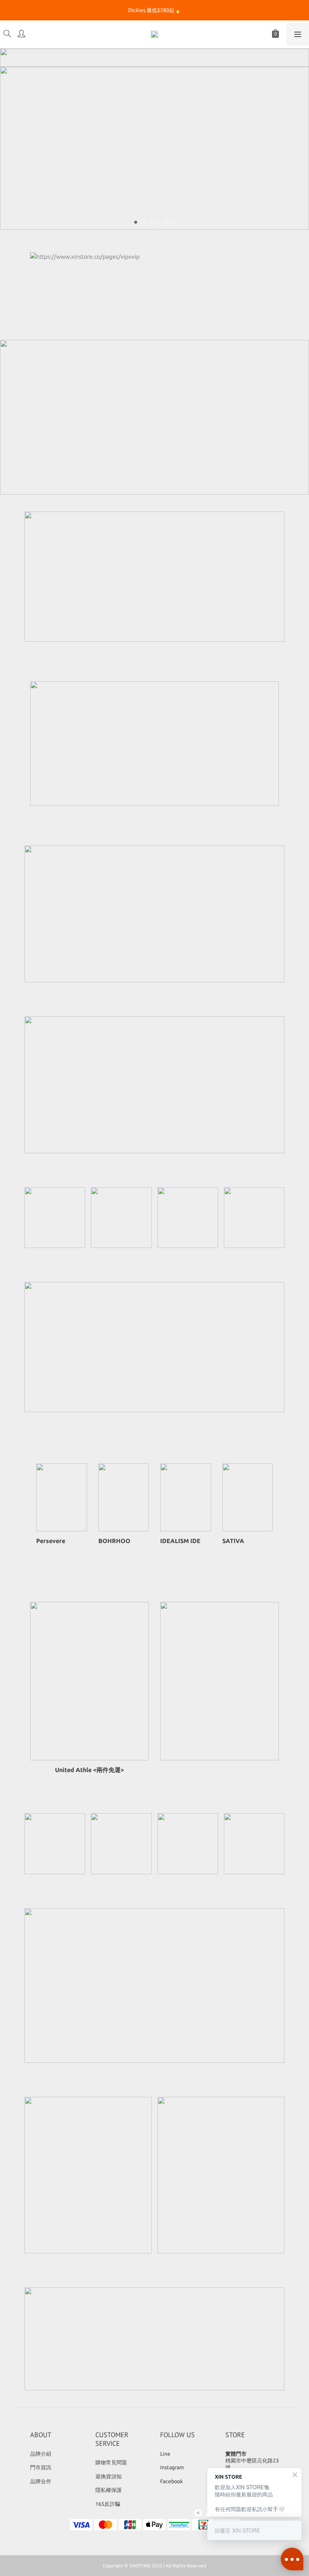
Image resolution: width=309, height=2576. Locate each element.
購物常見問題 (111, 2462)
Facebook (171, 2481)
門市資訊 (41, 2467)
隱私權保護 (109, 2490)
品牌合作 (41, 2481)
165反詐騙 (108, 2504)
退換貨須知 (109, 2476)
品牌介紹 (41, 2454)
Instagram (172, 2467)
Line (165, 2454)
